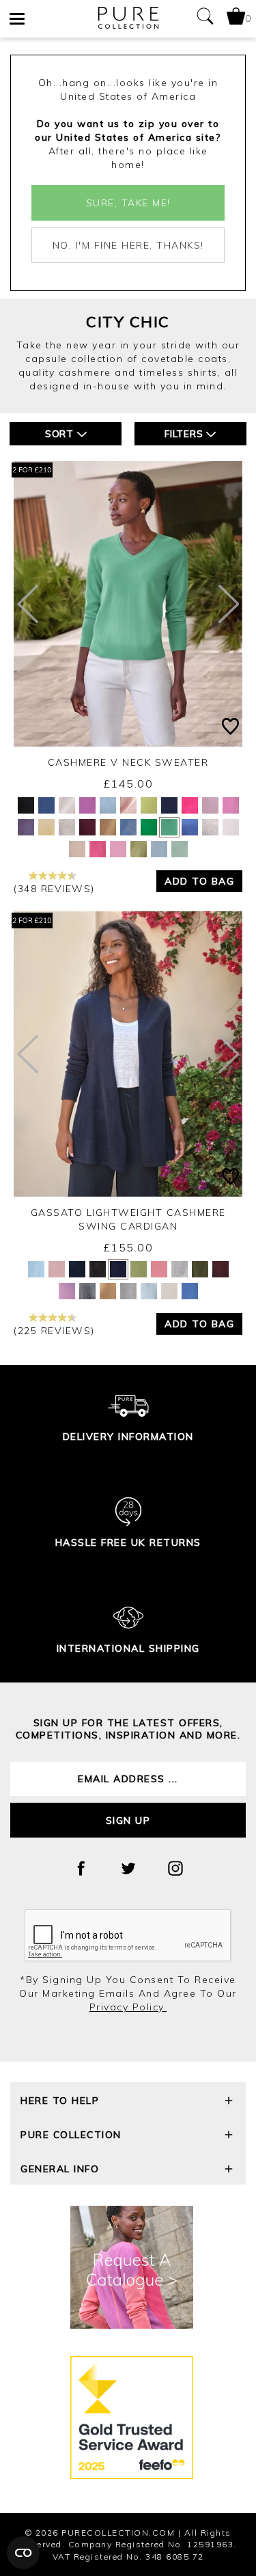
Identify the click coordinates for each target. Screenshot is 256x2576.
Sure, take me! (128, 203)
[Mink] (77, 849)
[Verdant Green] (149, 827)
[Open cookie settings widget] (23, 2553)
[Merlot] (87, 827)
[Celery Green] (139, 849)
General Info (60, 2169)
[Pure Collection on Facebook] (81, 1868)
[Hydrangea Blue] (128, 827)
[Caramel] (108, 827)
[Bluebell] (46, 805)
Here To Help (60, 2101)
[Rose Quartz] (67, 1291)
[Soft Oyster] (231, 827)
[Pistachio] (149, 805)
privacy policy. (128, 2007)
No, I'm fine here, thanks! (128, 245)
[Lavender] (87, 805)
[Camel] (108, 1291)
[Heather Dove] (210, 827)
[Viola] (26, 827)
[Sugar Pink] (118, 849)
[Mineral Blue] (190, 827)
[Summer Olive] (139, 1269)
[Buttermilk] (46, 827)
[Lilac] (210, 805)
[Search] (205, 19)
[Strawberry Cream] (159, 1269)
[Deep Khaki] (200, 1269)
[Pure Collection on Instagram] (175, 1868)
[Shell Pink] (128, 805)
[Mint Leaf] (169, 827)
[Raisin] (221, 1269)
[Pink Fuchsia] (190, 805)
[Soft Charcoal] (87, 1291)
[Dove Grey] (67, 827)
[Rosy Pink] (231, 805)
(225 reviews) (54, 1331)
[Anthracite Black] (26, 805)
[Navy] (169, 805)
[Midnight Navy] (77, 1269)
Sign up (128, 1820)
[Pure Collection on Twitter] (128, 1868)
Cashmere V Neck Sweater (128, 762)
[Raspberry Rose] (98, 849)
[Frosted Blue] (108, 805)
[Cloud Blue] (159, 849)
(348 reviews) (54, 889)
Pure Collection (71, 2135)
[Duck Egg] (180, 849)
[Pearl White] (67, 805)
